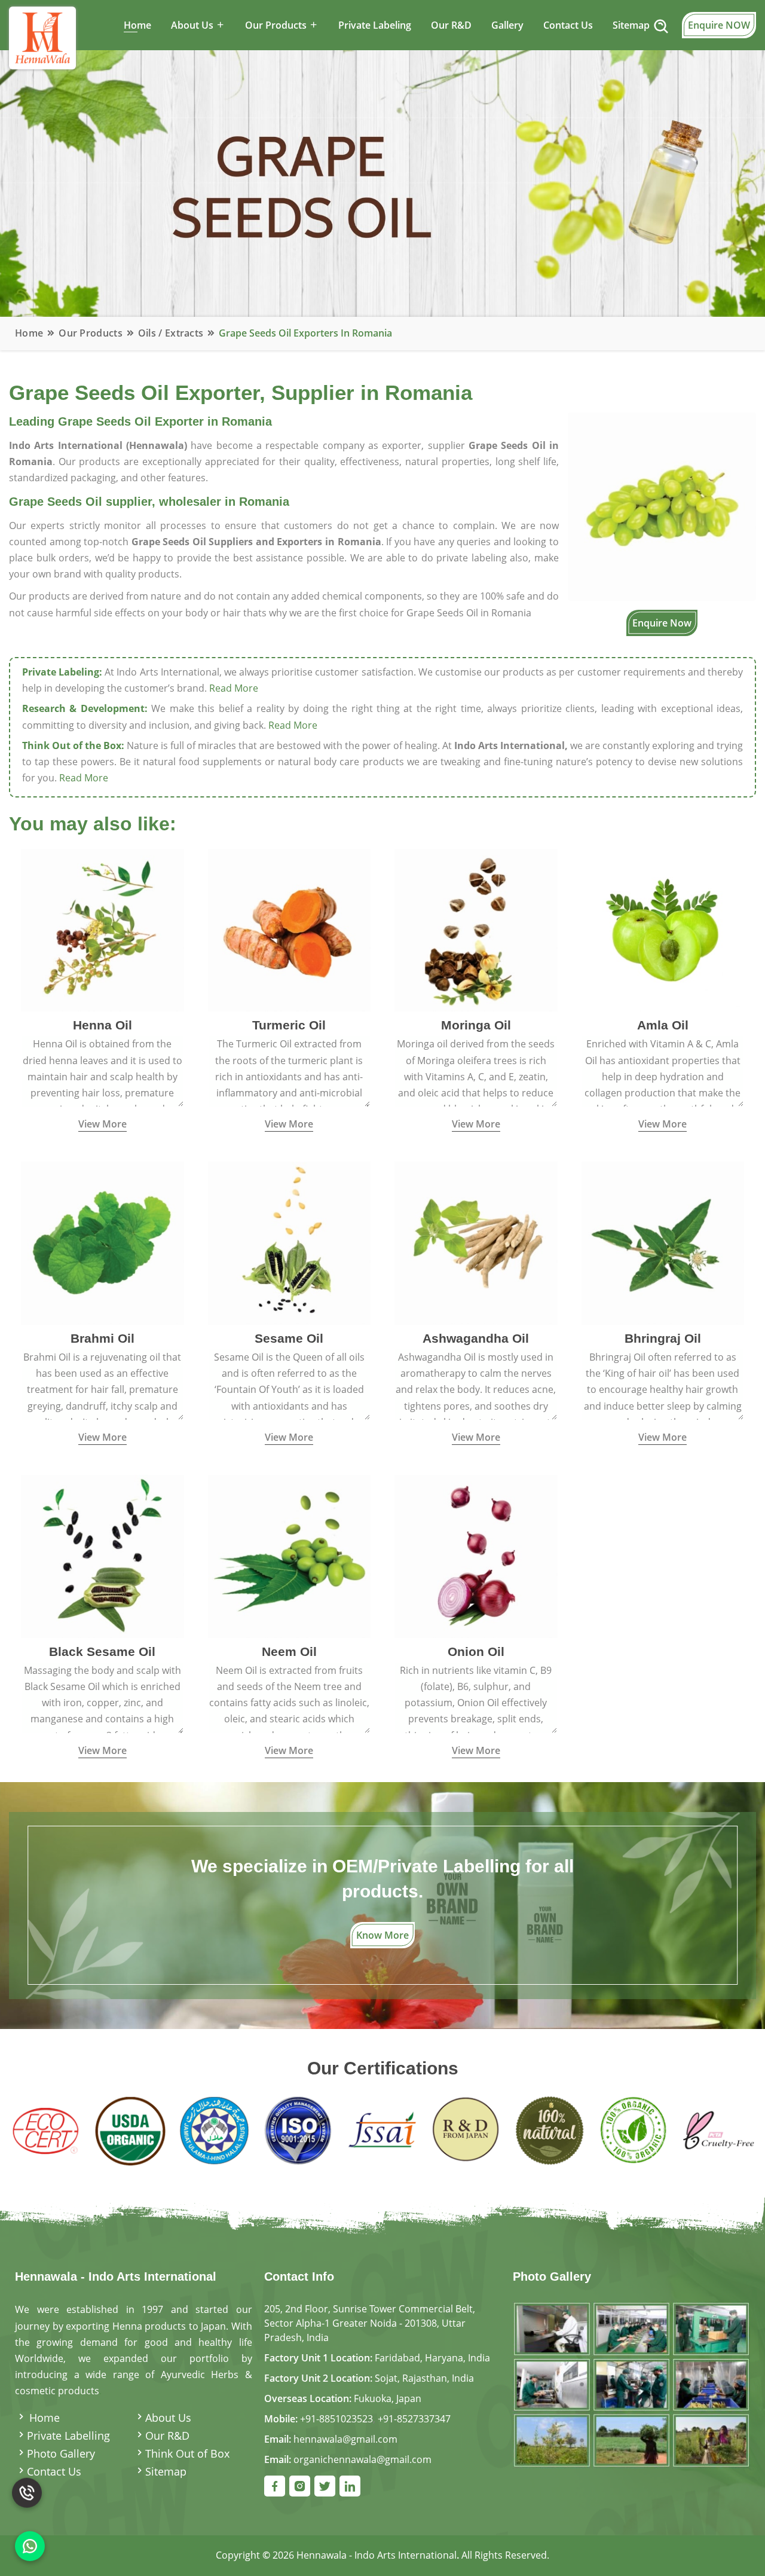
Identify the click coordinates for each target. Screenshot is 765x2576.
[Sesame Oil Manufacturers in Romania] (290, 1242)
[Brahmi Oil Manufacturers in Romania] (102, 1242)
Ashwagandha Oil (476, 1338)
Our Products (91, 333)
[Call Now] (27, 2492)
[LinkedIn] (350, 2486)
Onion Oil (476, 1651)
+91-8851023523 (336, 2419)
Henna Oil (102, 1025)
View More (102, 1124)
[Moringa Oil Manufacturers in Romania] (476, 929)
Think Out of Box (187, 2453)
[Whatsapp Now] (30, 2546)
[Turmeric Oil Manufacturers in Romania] (290, 929)
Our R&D (451, 25)
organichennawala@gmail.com (362, 2459)
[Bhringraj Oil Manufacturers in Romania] (663, 1242)
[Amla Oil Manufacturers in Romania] (663, 929)
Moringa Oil (476, 1025)
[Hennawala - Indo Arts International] (631, 2384)
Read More (234, 688)
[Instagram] (300, 2486)
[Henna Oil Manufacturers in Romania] (102, 929)
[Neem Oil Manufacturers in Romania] (290, 1556)
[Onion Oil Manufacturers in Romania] (476, 1556)
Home (137, 25)
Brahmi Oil (102, 1338)
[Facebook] (275, 2486)
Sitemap (631, 25)
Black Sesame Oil (102, 1651)
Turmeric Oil (289, 1025)
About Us (168, 2418)
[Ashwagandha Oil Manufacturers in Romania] (476, 1242)
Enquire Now (662, 623)
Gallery (507, 25)
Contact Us (568, 25)
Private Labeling (375, 25)
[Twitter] (325, 2486)
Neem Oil (289, 1651)
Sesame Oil (289, 1338)
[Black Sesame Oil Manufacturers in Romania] (102, 1556)
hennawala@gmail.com (345, 2439)
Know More (382, 1935)
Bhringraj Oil (663, 1338)
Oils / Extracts (171, 333)
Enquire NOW (719, 25)
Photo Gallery (61, 2453)
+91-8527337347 (414, 2419)
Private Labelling (68, 2436)
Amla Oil (663, 1025)
